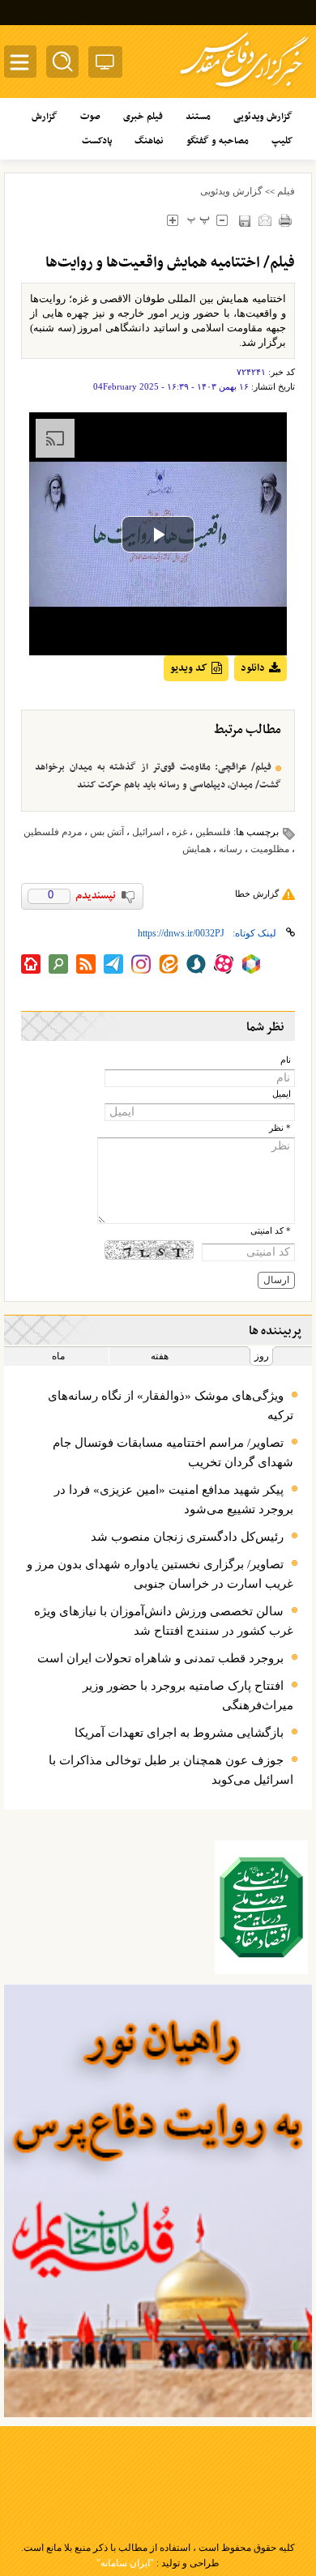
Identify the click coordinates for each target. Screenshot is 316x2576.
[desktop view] (105, 65)
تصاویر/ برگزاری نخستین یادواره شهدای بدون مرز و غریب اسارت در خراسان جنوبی (160, 1574)
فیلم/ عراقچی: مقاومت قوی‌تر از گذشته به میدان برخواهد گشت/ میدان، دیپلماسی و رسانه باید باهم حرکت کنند (158, 776)
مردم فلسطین (53, 832)
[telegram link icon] (113, 964)
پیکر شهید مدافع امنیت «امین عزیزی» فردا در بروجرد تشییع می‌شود (174, 1499)
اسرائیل (148, 832)
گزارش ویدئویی (231, 191)
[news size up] (172, 220)
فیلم (286, 191)
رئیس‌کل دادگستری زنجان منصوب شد (187, 1537)
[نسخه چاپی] (285, 220)
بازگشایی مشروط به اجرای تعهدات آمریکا (179, 1733)
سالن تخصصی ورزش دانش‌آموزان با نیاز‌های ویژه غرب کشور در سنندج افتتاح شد (164, 1621)
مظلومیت (270, 849)
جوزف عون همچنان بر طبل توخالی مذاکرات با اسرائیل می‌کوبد (171, 1770)
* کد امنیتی (271, 1231)
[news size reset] (198, 220)
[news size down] (222, 220)
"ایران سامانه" (125, 2563)
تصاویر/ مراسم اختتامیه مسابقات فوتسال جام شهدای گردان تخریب (173, 1452)
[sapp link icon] (196, 964)
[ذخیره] (244, 221)
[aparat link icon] (224, 964)
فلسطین (213, 832)
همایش (196, 849)
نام (286, 1060)
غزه (179, 832)
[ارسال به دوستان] (265, 220)
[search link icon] (58, 964)
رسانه (231, 849)
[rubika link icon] (251, 964)
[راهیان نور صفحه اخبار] (158, 2201)
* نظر (280, 1128)
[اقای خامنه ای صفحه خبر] (261, 1907)
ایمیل (282, 1094)
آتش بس (107, 832)
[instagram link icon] (141, 964)
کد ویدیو (189, 668)
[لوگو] (244, 90)
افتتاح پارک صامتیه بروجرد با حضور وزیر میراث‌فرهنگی (188, 1695)
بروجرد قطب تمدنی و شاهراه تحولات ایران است (160, 1658)
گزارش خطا (257, 893)
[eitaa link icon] (169, 964)
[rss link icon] (86, 964)
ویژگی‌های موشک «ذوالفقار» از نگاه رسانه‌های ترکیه (171, 1405)
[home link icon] (31, 964)
